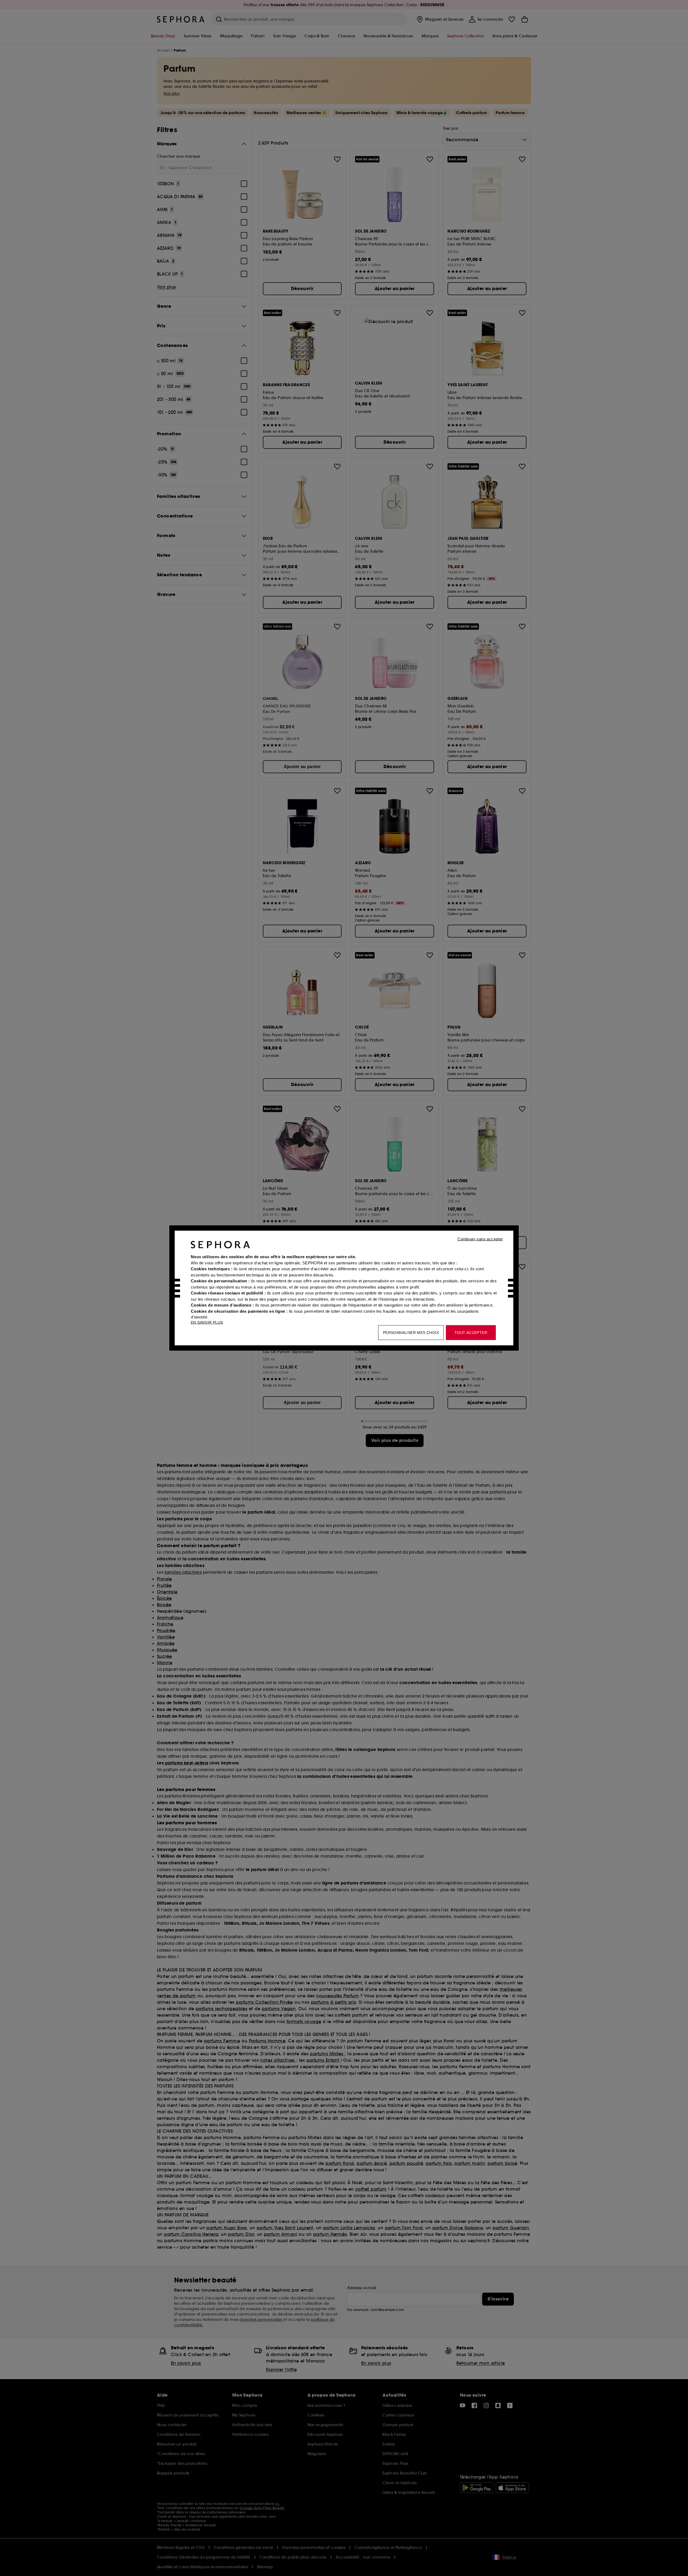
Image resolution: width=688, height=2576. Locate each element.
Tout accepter (471, 1333)
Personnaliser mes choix (411, 1333)
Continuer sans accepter (480, 1239)
